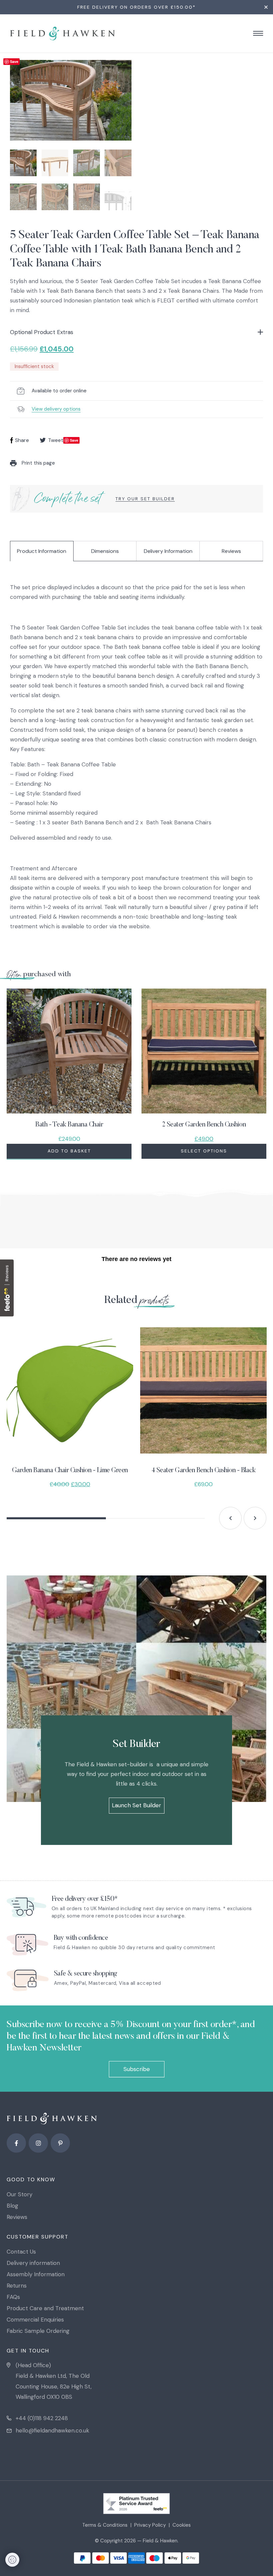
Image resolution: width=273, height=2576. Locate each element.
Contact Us (21, 2252)
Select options (204, 1151)
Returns (17, 2286)
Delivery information (33, 2263)
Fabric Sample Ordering (38, 2331)
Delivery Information (168, 551)
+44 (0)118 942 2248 (42, 2418)
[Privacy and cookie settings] (12, 2560)
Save (14, 61)
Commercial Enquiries (35, 2320)
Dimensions (105, 551)
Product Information (42, 551)
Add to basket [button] (69, 1151)
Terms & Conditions (105, 2525)
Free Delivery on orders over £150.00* (136, 7)
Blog (12, 2206)
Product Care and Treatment (45, 2308)
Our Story (19, 2194)
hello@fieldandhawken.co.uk (52, 2430)
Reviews (231, 551)
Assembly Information (36, 2274)
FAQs (13, 2297)
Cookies (182, 2525)
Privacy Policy (150, 2525)
